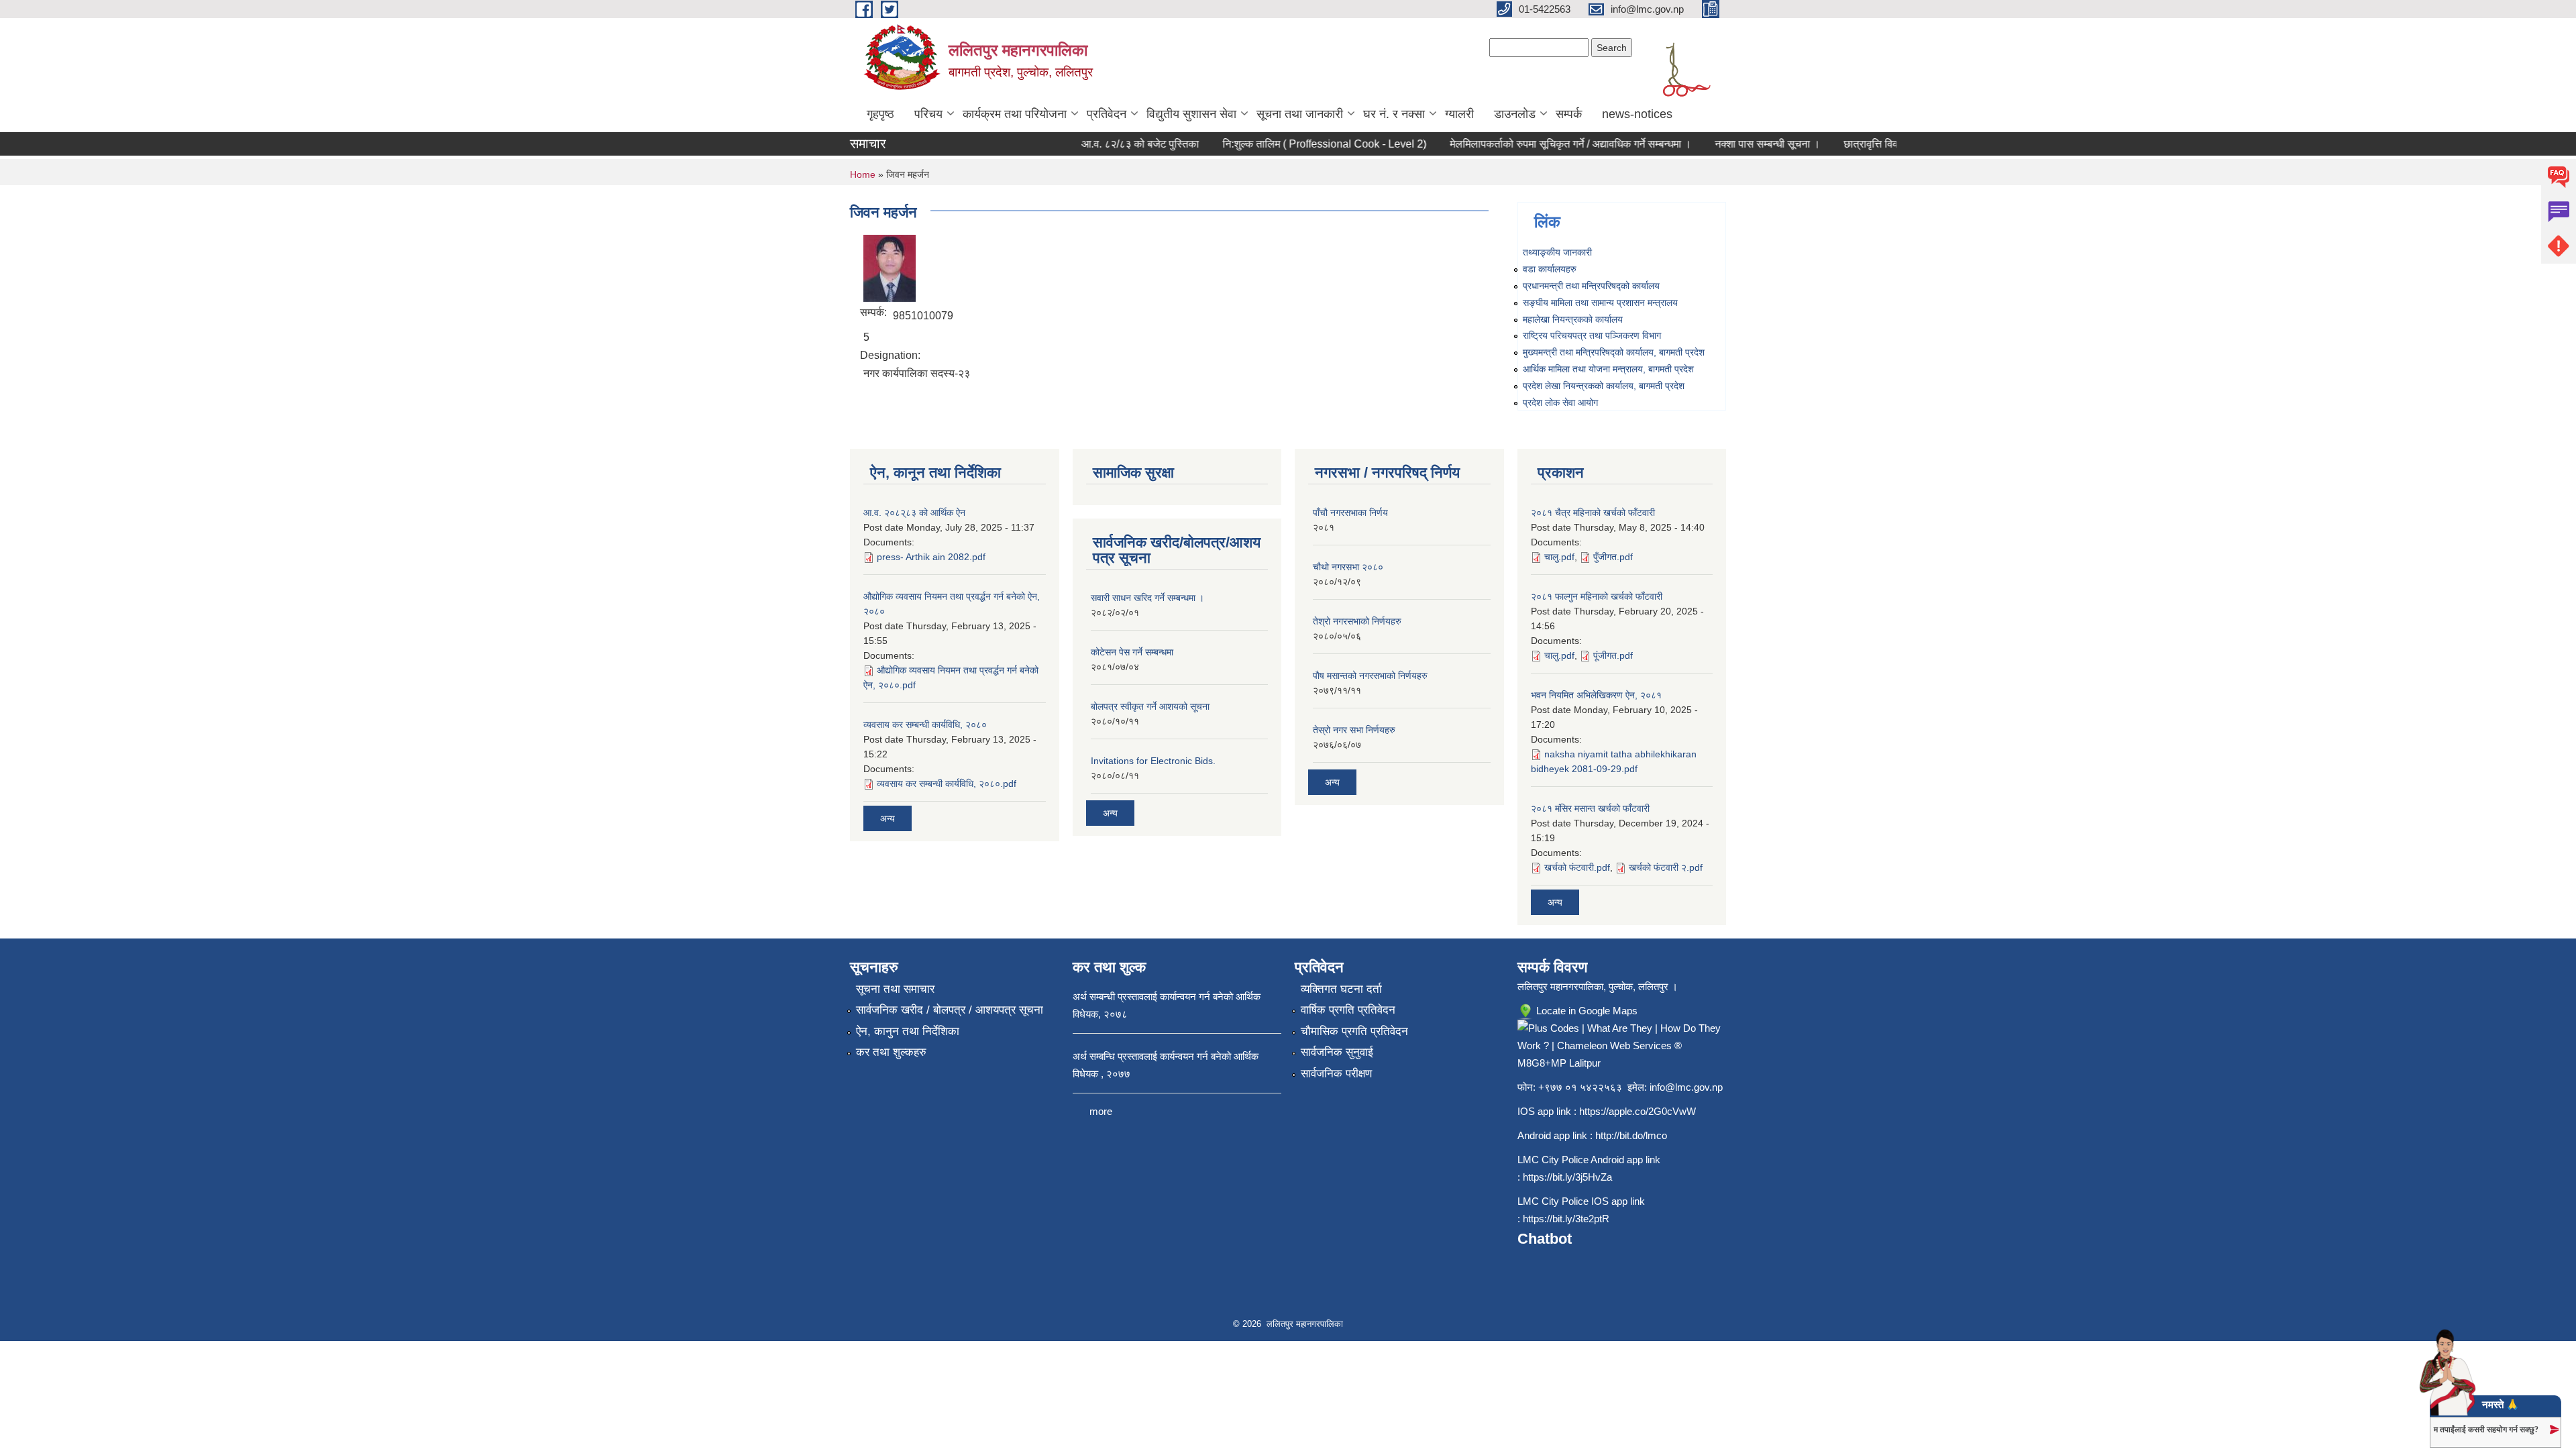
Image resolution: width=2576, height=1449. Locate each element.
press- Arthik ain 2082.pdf (931, 557)
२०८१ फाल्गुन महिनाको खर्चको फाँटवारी (1597, 596)
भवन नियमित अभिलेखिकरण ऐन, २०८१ (1596, 695)
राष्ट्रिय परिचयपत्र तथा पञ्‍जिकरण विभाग (1592, 335)
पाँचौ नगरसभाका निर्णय (1350, 513)
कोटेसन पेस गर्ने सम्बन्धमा (1132, 652)
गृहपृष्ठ (880, 114)
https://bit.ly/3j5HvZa (1567, 1177)
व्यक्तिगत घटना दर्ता (1341, 989)
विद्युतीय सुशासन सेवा (1191, 114)
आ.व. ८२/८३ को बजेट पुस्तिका (1115, 144)
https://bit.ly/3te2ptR (1566, 1219)
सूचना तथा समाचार (895, 989)
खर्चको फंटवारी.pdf (1577, 867)
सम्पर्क (1569, 114)
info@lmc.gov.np (1686, 1087)
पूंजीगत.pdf (1613, 655)
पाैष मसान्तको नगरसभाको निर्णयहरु (1370, 676)
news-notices (1637, 114)
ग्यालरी (1459, 114)
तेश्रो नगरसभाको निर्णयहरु (1357, 621)
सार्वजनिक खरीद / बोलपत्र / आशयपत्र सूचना (950, 1010)
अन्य (888, 818)
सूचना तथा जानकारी (1300, 114)
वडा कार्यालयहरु (1550, 269)
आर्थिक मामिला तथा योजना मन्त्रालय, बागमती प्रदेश (1608, 369)
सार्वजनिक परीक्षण (1336, 1074)
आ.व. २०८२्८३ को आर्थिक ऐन (914, 513)
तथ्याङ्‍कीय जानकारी (1557, 252)
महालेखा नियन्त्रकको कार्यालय (1573, 319)
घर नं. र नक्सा (1394, 114)
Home (863, 174)
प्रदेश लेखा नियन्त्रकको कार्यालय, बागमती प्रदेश (1604, 386)
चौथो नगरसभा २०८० (1348, 567)
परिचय (928, 114)
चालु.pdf (1559, 557)
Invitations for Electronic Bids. (1153, 761)
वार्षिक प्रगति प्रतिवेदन (1348, 1010)
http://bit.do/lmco (1631, 1135)
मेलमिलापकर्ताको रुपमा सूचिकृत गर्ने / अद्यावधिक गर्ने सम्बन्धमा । (1545, 144)
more (1101, 1111)
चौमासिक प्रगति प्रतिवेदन (1354, 1031)
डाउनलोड (1515, 114)
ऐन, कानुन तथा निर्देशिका (908, 1031)
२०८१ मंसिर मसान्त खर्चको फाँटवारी (1590, 808)
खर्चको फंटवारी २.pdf (1666, 867)
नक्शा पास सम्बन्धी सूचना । (1742, 144)
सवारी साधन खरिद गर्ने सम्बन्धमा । (1147, 598)
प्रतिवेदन (1107, 114)
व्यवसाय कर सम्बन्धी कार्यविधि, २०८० (925, 724)
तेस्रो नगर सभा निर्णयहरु (1354, 730)
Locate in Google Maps (1586, 1011)
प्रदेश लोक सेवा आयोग (1560, 402)
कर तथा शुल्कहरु (891, 1052)
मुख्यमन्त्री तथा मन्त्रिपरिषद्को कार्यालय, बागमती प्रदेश (1614, 352)
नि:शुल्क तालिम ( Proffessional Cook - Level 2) (1299, 144)
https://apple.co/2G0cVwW (1638, 1111)
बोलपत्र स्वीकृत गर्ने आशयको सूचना (1150, 706)
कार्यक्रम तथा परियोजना (1015, 114)
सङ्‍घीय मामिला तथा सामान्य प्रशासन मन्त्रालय (1600, 303)
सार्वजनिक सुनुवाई (1337, 1052)
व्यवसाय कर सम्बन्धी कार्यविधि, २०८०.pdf (947, 784)
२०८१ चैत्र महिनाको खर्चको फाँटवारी (1593, 513)
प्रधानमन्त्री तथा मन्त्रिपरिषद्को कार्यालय (1591, 286)
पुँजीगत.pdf (1613, 557)
